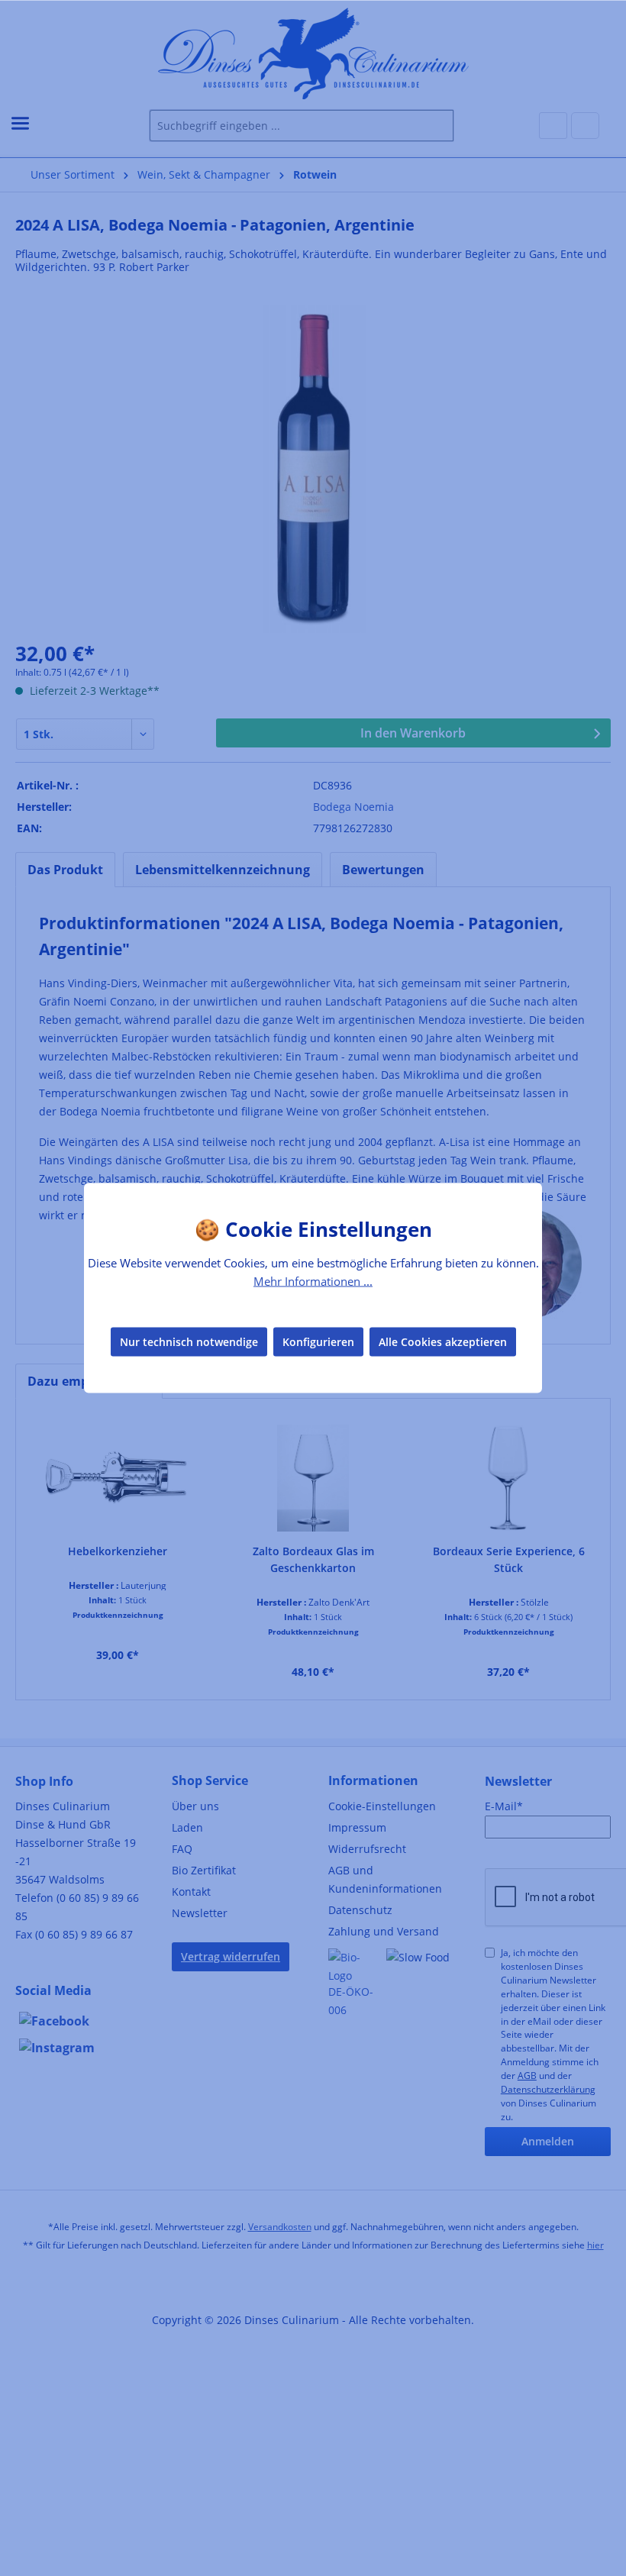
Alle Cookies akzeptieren (443, 1341)
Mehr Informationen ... (313, 1281)
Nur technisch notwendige (189, 1341)
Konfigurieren (318, 1341)
